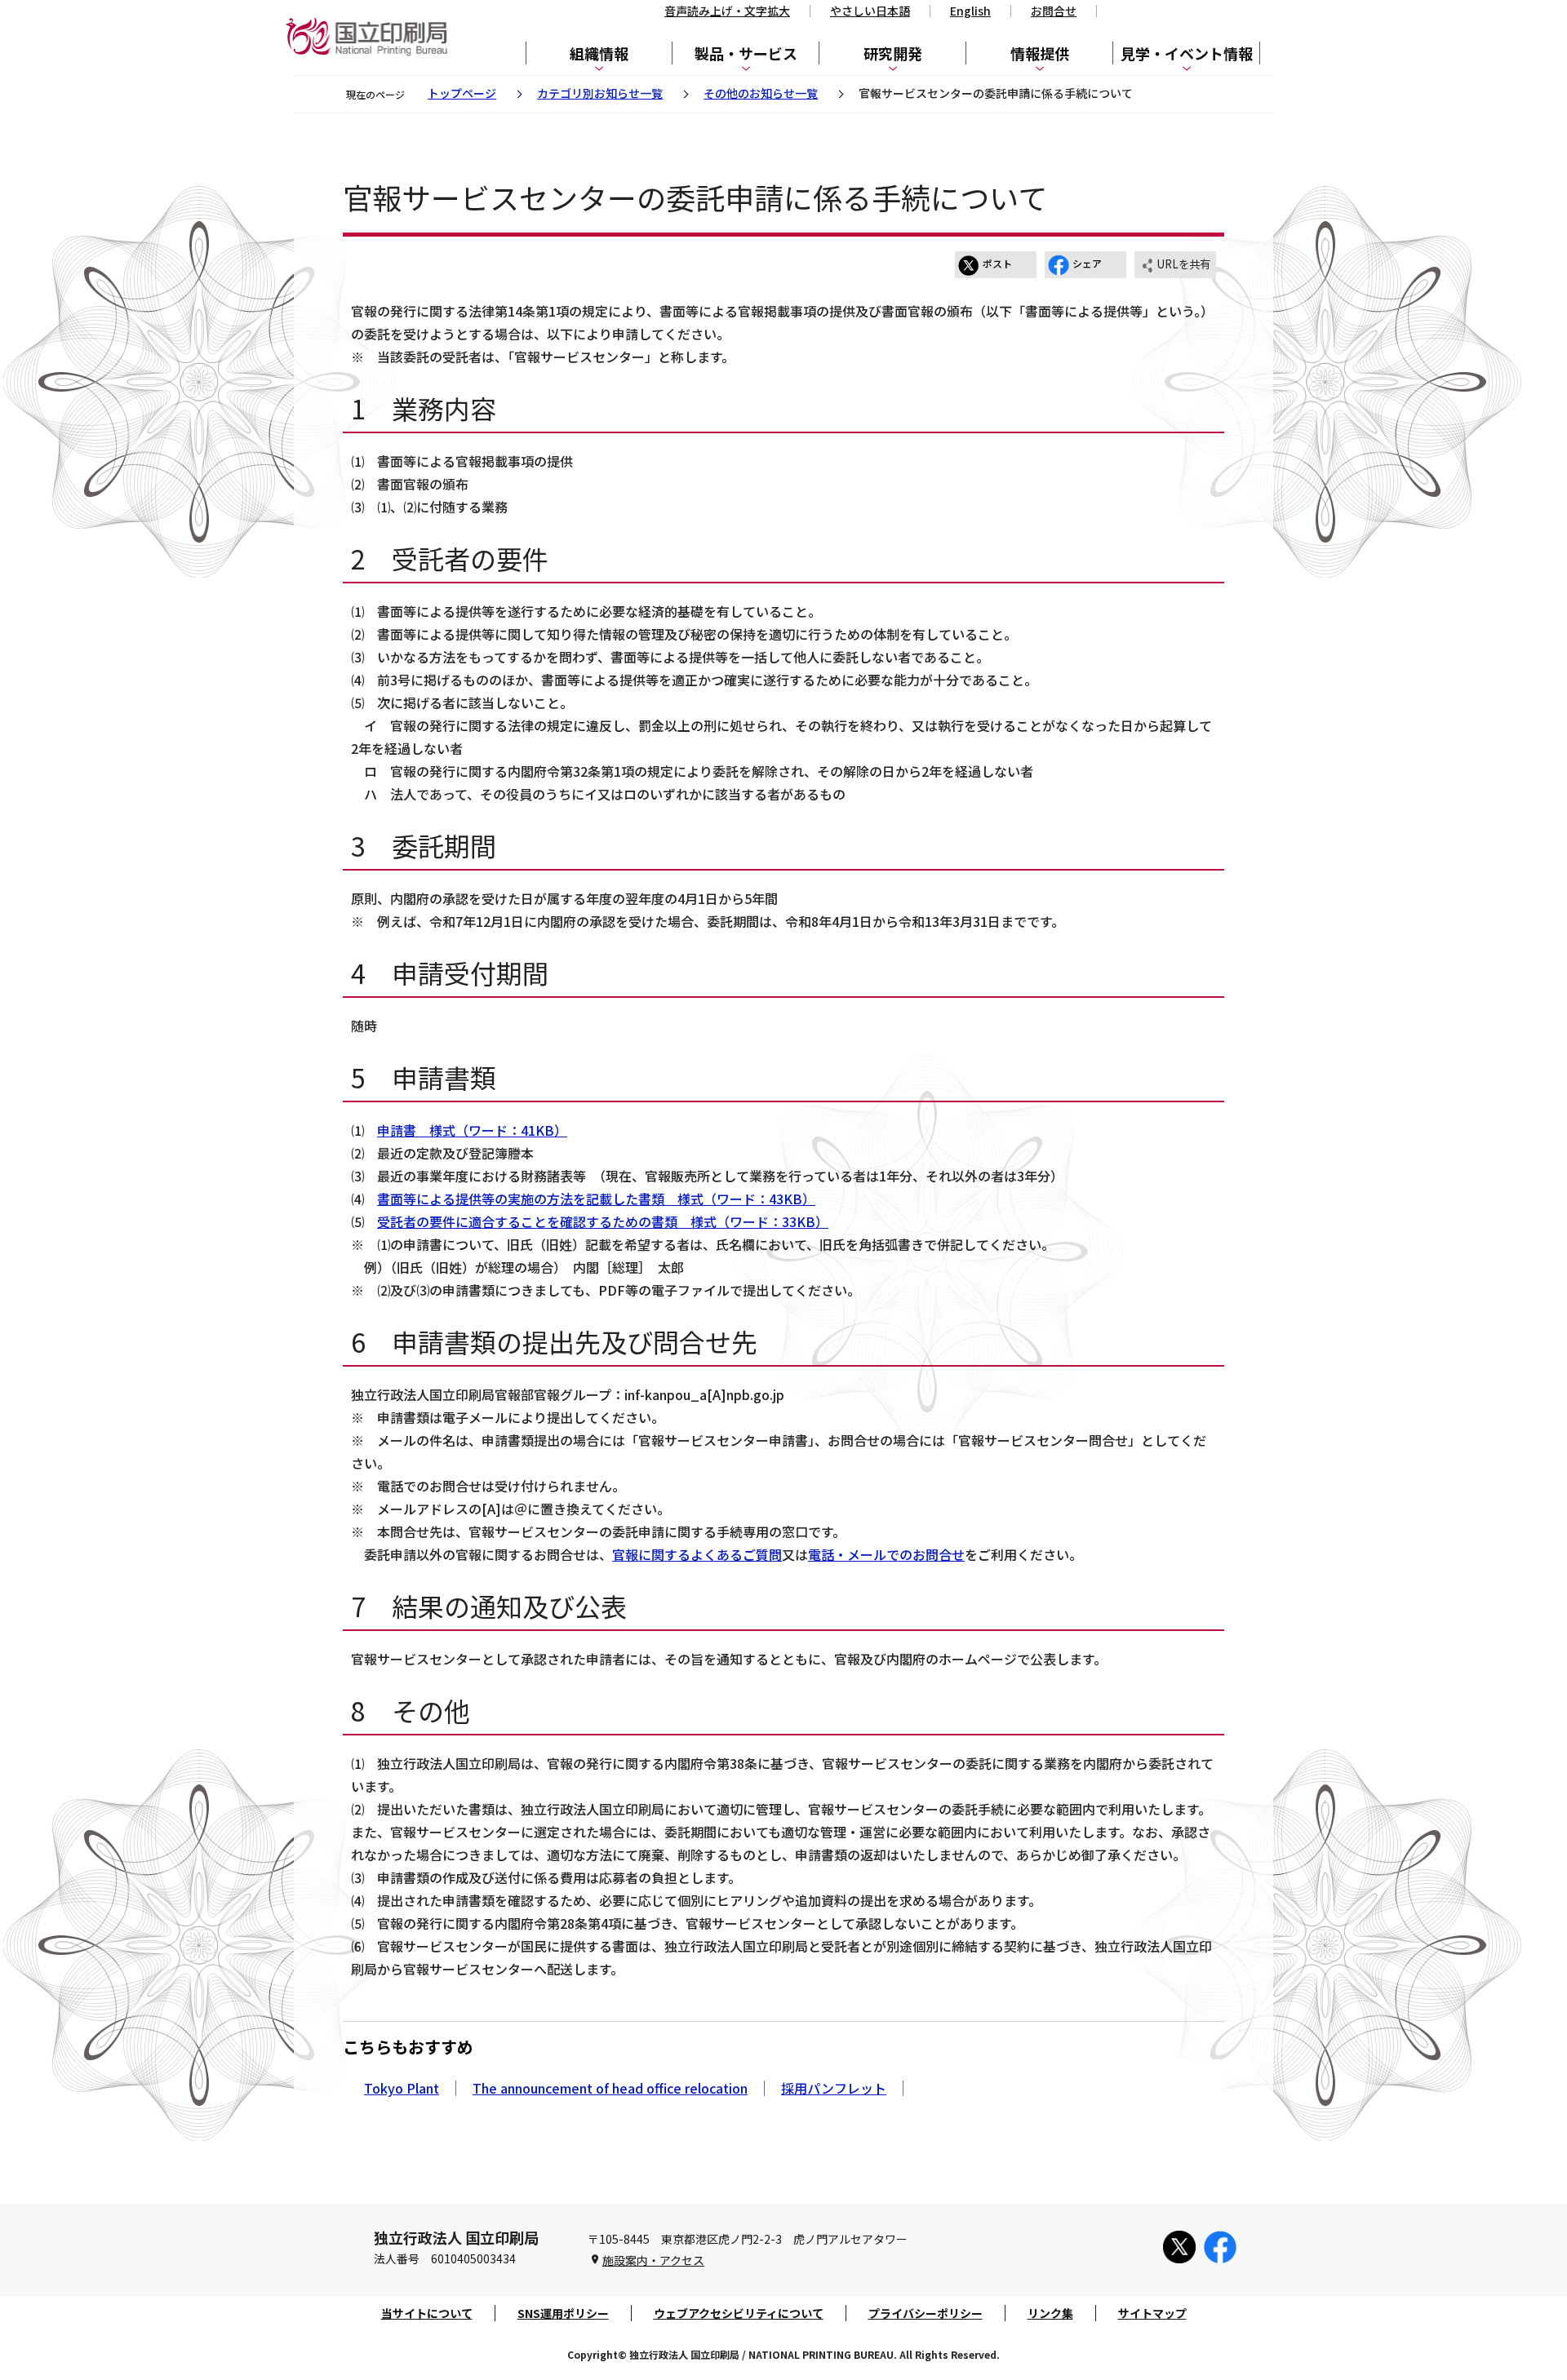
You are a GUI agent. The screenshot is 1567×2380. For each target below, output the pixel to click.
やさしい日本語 (870, 11)
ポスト (997, 263)
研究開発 (893, 53)
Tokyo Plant (402, 2088)
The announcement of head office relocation (610, 2088)
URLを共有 (1183, 264)
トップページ (462, 93)
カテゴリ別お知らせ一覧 (600, 93)
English (970, 11)
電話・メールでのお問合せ (886, 1554)
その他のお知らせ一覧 (761, 93)
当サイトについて (427, 2313)
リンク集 (1050, 2313)
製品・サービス (746, 53)
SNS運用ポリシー (563, 2313)
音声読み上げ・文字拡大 (727, 11)
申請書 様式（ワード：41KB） (472, 1130)
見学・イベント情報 (1187, 53)
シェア (1087, 263)
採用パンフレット (834, 2088)
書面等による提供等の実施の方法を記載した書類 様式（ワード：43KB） (596, 1199)
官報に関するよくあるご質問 (697, 1554)
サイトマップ (1152, 2313)
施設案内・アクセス (653, 2260)
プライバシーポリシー (926, 2313)
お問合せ (1054, 11)
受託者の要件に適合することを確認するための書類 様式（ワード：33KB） (603, 1221)
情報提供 (1040, 53)
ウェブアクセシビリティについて (739, 2313)
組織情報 (599, 53)
